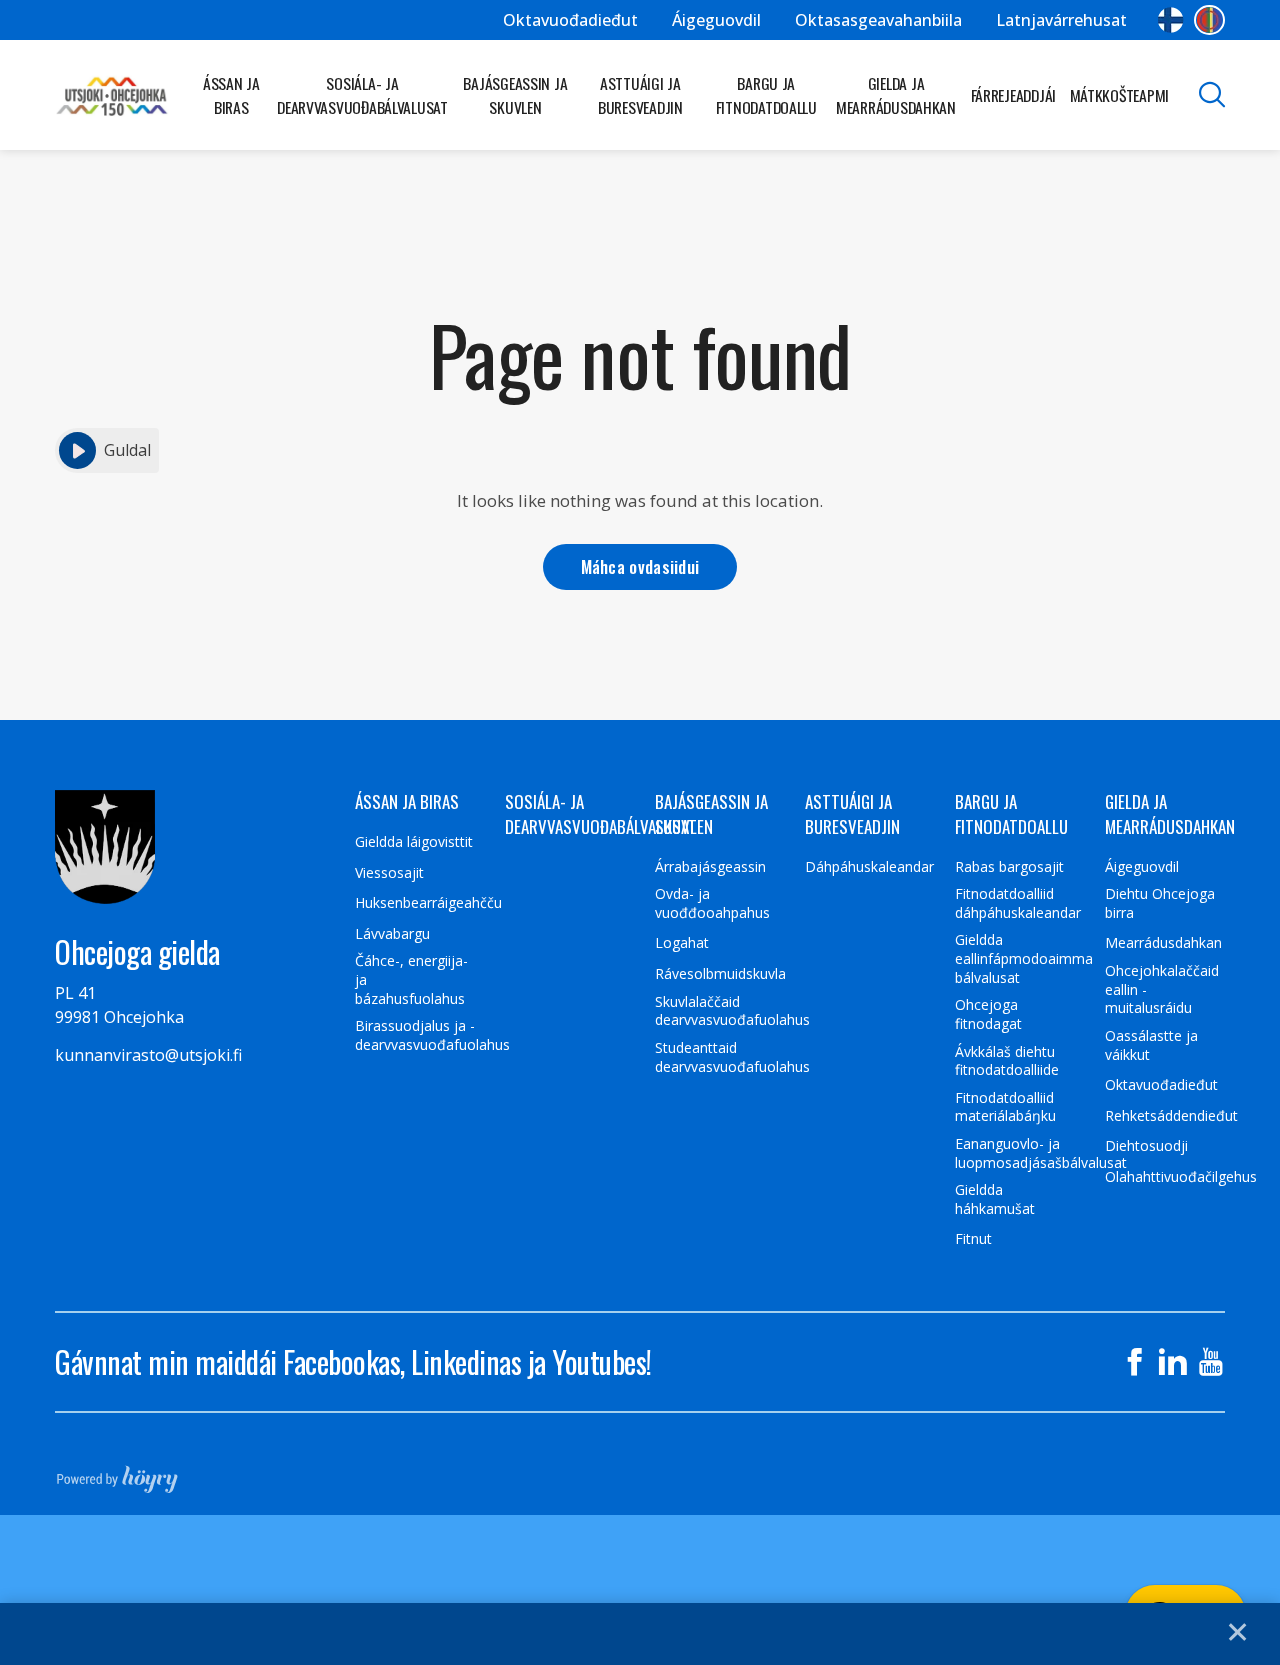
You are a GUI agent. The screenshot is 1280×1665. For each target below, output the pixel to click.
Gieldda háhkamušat (995, 1199)
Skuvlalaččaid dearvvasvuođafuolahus (732, 1011)
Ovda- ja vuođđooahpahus (712, 903)
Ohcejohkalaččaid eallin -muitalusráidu (1162, 989)
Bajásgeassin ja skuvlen (515, 95)
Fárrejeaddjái (1014, 95)
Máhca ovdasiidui (640, 566)
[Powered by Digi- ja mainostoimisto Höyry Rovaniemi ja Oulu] (117, 1473)
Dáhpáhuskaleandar (869, 867)
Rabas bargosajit (1009, 867)
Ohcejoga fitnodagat (988, 1014)
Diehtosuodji (1146, 1146)
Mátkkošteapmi (1120, 95)
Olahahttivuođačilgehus (1181, 1177)
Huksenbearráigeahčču (428, 903)
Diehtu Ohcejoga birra (1160, 903)
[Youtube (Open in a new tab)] (1211, 1362)
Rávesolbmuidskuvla (720, 974)
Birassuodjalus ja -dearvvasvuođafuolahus (432, 1035)
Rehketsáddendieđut (1171, 1116)
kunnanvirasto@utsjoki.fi (148, 1055)
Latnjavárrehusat (1061, 20)
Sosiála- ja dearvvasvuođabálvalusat (362, 95)
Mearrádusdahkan (1163, 943)
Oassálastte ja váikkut (1151, 1045)
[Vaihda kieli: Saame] (1209, 20)
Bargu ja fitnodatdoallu (766, 95)
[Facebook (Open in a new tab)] (1135, 1362)
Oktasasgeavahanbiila (878, 20)
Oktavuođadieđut (570, 20)
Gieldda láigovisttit (414, 842)
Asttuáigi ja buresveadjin (640, 95)
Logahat (682, 943)
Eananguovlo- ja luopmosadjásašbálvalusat (1041, 1153)
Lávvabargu (392, 934)
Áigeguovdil (716, 20)
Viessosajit (389, 873)
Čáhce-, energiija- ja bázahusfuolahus (411, 979)
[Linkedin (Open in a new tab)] (1173, 1362)
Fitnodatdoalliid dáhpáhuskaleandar (1018, 903)
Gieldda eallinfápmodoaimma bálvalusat (1024, 958)
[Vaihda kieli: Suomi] (1170, 20)
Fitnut (973, 1239)
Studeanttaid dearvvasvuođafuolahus (732, 1057)
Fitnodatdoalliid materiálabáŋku (1005, 1107)
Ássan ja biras (231, 95)
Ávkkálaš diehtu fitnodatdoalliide (1007, 1061)
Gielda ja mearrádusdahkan (896, 95)
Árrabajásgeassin (710, 867)
